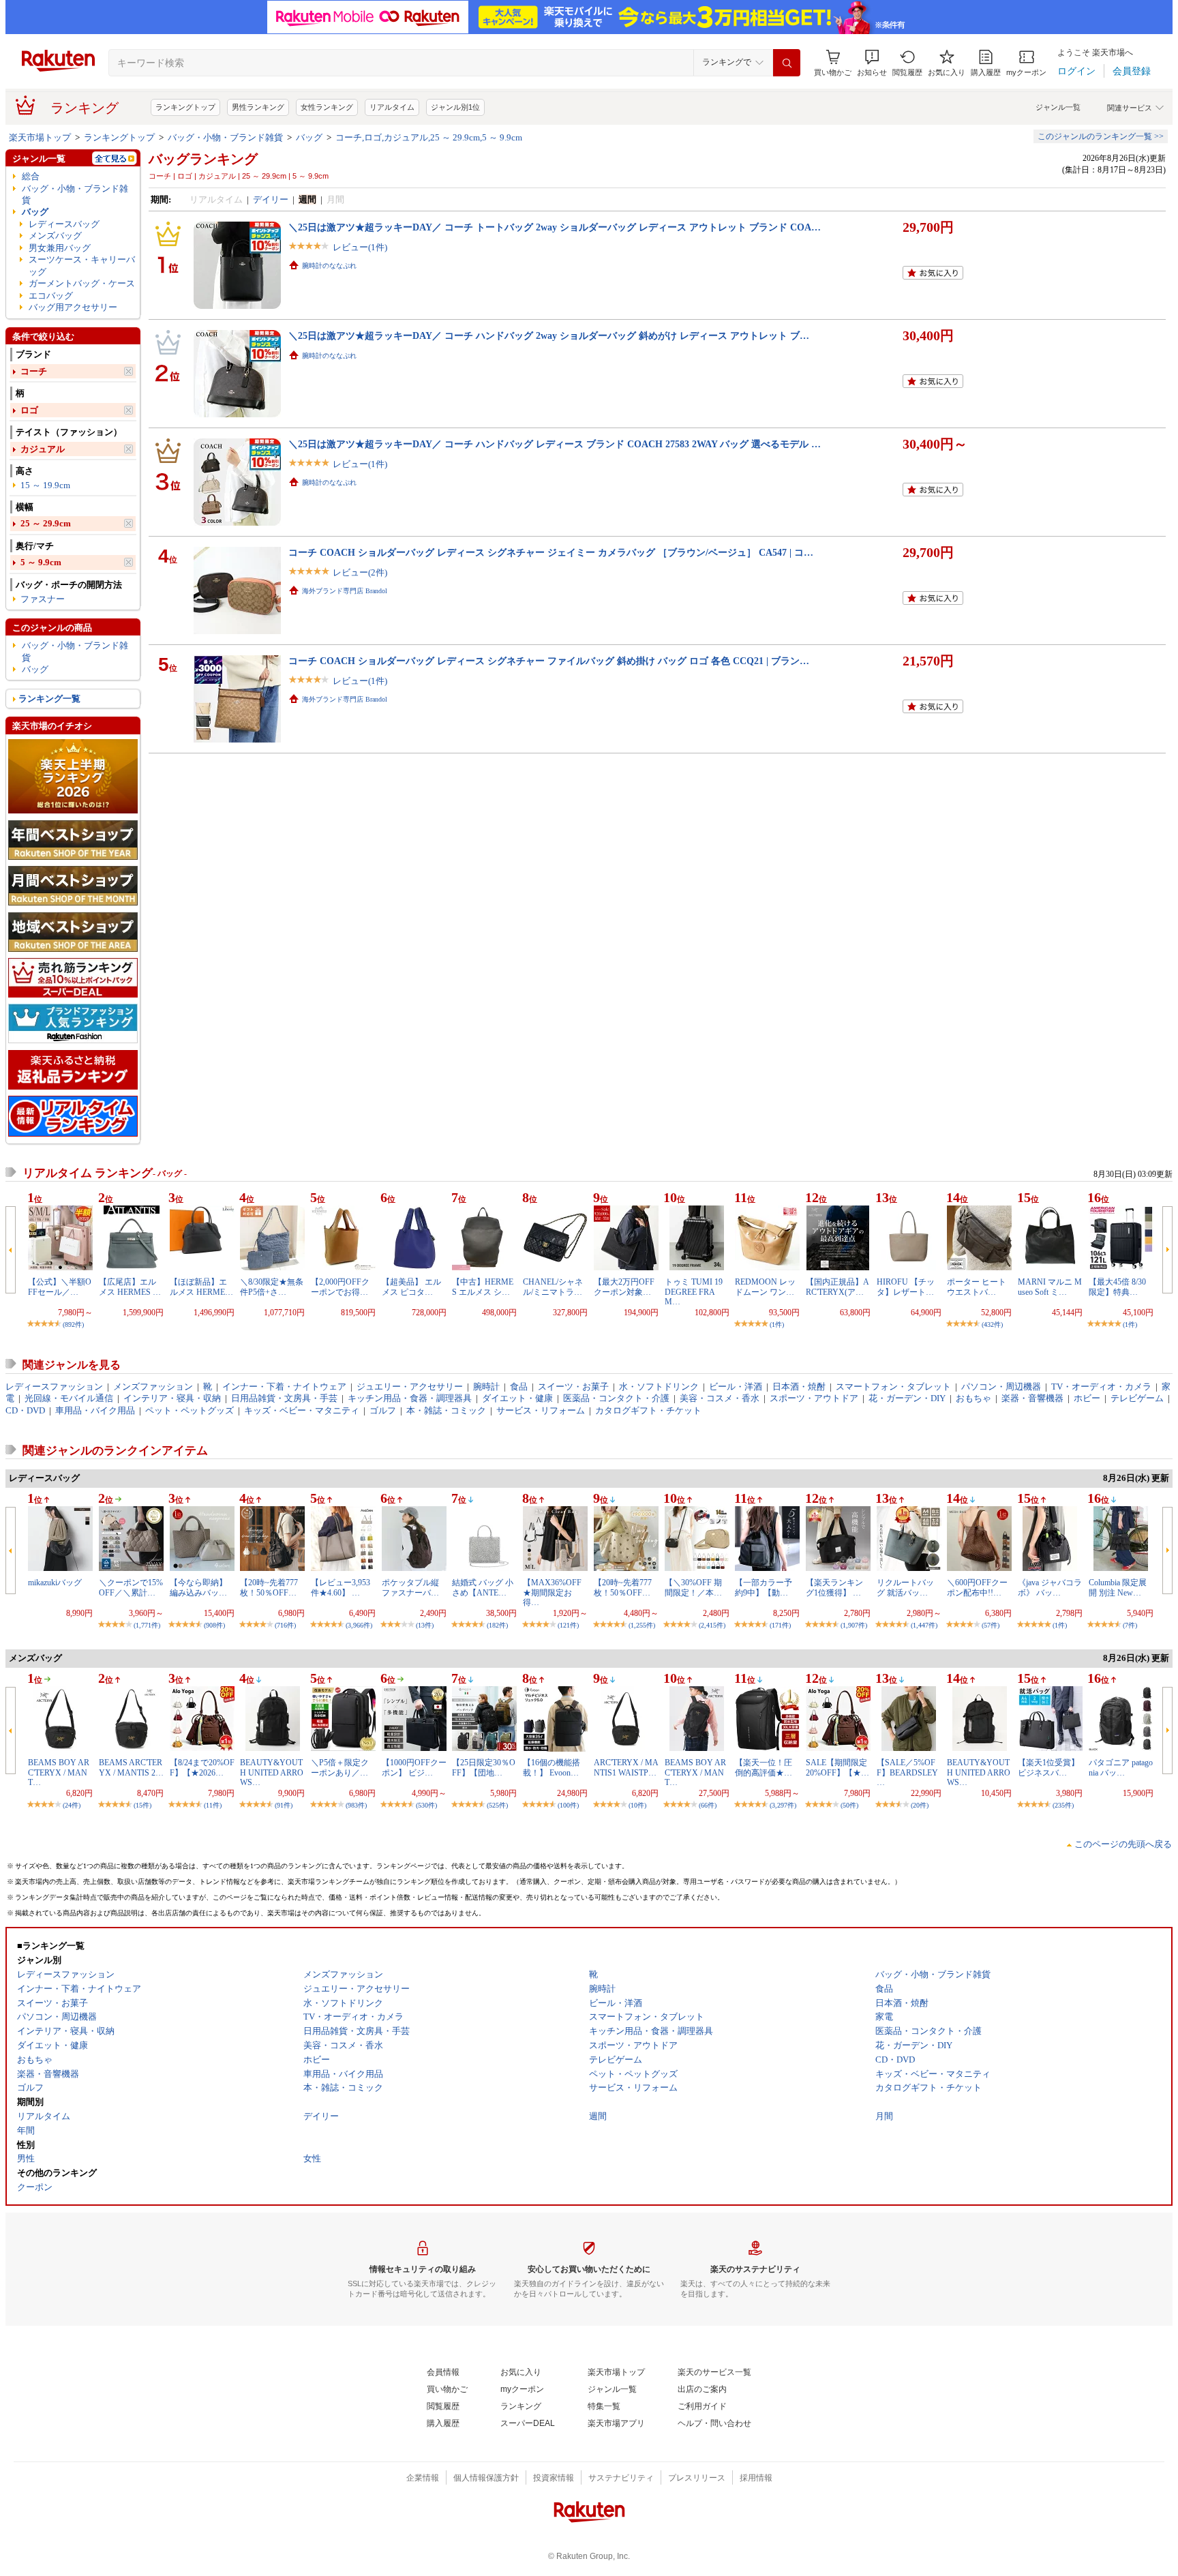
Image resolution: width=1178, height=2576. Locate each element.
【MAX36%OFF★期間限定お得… (552, 1592)
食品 (519, 1387)
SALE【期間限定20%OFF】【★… (837, 1767)
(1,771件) (147, 1625)
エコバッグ (51, 296)
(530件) (426, 1805)
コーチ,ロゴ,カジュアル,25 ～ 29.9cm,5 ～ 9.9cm (429, 137)
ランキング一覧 (49, 699)
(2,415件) (712, 1625)
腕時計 (486, 1387)
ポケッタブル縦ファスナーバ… (410, 1587)
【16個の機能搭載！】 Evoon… (552, 1767)
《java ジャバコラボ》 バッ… (1050, 1587)
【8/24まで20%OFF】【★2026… (202, 1767)
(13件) (425, 1625)
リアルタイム (392, 107)
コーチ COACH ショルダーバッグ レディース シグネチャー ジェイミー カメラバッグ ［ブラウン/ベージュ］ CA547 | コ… (551, 552)
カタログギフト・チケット (648, 1410)
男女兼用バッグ (60, 248)
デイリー (271, 199)
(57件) (991, 1625)
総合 (31, 176)
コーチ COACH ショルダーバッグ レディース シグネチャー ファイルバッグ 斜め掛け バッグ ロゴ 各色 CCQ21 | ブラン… (549, 661)
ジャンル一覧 (1058, 107)
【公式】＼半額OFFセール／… (60, 1287)
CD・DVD (25, 1410)
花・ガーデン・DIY (907, 1398)
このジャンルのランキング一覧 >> (1101, 136)
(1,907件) (854, 1625)
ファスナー (43, 599)
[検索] (787, 63)
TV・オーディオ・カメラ (1101, 1387)
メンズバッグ (55, 236)
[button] (872, 63)
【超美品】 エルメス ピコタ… (411, 1287)
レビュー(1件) (360, 247)
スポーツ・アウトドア (814, 1398)
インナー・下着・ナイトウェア (284, 1387)
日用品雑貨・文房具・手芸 (284, 1398)
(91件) (284, 1805)
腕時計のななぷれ (329, 266)
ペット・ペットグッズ (190, 1410)
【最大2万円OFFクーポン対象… (624, 1287)
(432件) (992, 1324)
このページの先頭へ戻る (1123, 1844)
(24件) (72, 1805)
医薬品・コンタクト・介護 (616, 1398)
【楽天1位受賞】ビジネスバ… (1048, 1767)
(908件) (214, 1625)
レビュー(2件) (360, 572)
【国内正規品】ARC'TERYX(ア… (837, 1287)
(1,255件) (642, 1625)
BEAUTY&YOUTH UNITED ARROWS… (272, 1772)
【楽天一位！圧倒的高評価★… (764, 1767)
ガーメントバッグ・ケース (82, 283)
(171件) (780, 1625)
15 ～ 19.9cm (45, 485)
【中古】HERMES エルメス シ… (483, 1287)
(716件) (285, 1625)
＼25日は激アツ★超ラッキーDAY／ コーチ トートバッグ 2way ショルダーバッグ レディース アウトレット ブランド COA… (555, 227)
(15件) (142, 1805)
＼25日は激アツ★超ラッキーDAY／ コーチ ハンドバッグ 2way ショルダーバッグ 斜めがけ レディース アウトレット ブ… (549, 335)
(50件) (849, 1805)
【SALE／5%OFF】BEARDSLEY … (907, 1772)
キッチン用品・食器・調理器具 (410, 1398)
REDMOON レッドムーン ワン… (765, 1287)
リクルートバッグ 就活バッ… (905, 1587)
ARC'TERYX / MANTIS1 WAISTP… (626, 1767)
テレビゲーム (1137, 1398)
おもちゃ (973, 1398)
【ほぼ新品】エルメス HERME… (201, 1287)
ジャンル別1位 (455, 107)
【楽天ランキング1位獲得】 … (834, 1587)
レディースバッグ (64, 224)
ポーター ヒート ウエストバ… (977, 1287)
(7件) (1130, 1625)
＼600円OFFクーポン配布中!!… (977, 1587)
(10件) (637, 1805)
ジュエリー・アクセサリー (410, 1387)
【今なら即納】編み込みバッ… (198, 1587)
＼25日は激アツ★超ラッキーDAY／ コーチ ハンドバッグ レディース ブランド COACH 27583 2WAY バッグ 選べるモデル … (555, 444)
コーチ (34, 371)
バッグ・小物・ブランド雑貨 (225, 137)
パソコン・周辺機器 (1001, 1387)
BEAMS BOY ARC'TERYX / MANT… (59, 1772)
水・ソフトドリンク (659, 1387)
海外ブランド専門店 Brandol (345, 591)
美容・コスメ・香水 (720, 1398)
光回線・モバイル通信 (69, 1398)
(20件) (920, 1805)
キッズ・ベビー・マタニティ (302, 1410)
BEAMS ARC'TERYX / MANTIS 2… (131, 1767)
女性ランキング (327, 107)
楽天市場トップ (40, 137)
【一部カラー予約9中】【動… (764, 1587)
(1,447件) (924, 1625)
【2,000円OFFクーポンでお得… (340, 1287)
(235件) (1063, 1805)
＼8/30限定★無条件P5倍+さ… (272, 1287)
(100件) (568, 1805)
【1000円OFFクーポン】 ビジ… (414, 1767)
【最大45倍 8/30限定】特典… (1117, 1287)
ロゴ (29, 410)
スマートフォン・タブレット (893, 1387)
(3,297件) (783, 1805)
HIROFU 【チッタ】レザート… (906, 1287)
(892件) (73, 1324)
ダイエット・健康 (517, 1398)
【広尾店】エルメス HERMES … (130, 1287)
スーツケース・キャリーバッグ (82, 265)
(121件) (568, 1625)
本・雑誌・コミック (446, 1410)
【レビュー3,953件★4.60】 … (341, 1587)
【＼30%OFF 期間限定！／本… (693, 1587)
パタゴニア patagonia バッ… (1121, 1767)
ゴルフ (383, 1410)
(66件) (708, 1805)
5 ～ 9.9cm (41, 562)
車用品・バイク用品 (95, 1410)
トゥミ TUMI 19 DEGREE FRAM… (694, 1292)
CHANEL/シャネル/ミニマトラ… (553, 1287)
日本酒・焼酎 (799, 1387)
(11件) (213, 1805)
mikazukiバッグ (55, 1583)
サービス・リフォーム (541, 1410)
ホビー (1087, 1398)
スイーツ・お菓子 (573, 1387)
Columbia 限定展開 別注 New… (1118, 1587)
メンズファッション (153, 1387)
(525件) (497, 1805)
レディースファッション (54, 1387)
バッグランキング (203, 159)
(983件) (356, 1805)
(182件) (497, 1625)
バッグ (309, 137)
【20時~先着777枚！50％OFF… (269, 1587)
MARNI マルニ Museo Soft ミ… (1050, 1287)
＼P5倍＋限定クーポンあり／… (340, 1767)
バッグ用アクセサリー (73, 307)
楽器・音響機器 (1032, 1398)
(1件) (777, 1324)
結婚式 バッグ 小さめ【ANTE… (483, 1587)
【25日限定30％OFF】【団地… (484, 1767)
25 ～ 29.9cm (46, 523)
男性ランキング (258, 107)
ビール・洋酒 (736, 1387)
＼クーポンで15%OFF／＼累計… (131, 1587)
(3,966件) (359, 1625)
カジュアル (43, 449)
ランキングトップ (185, 107)
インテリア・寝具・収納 (172, 1398)
